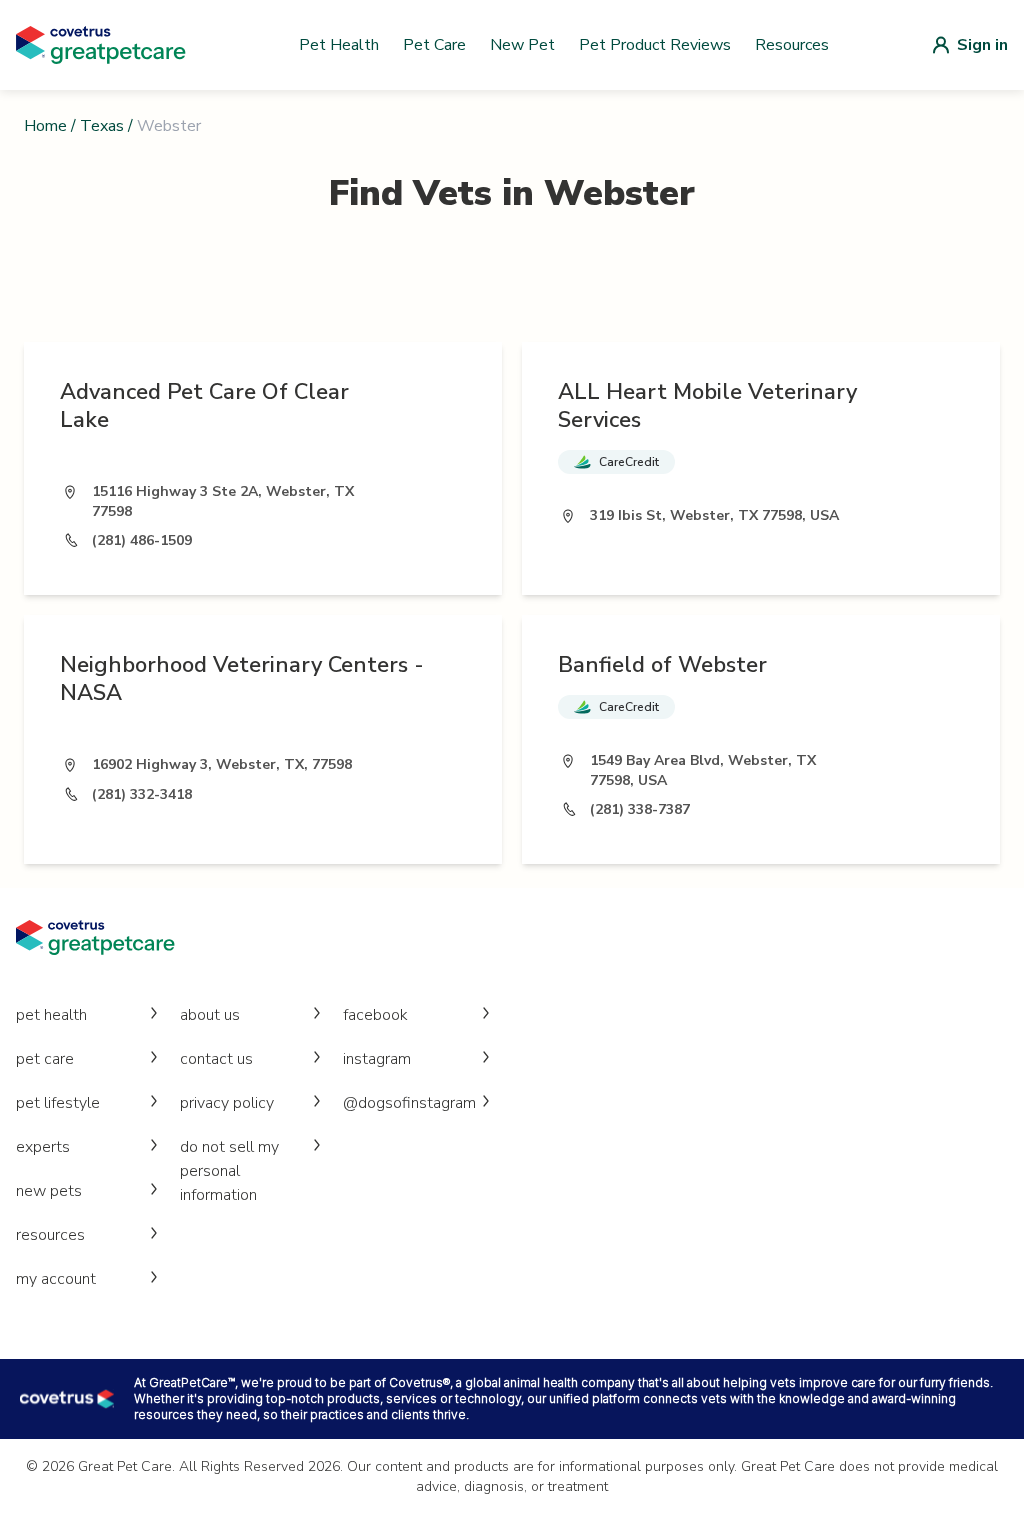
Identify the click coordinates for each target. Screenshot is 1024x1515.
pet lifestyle (58, 1103)
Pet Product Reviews (655, 45)
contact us (216, 1059)
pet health (51, 1015)
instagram (377, 1059)
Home (45, 126)
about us (210, 1015)
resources (50, 1235)
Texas (102, 126)
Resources (792, 45)
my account (56, 1279)
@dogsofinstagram (409, 1103)
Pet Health (339, 45)
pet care (45, 1059)
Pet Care (434, 45)
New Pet (522, 45)
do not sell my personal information (229, 1171)
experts (43, 1147)
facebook (375, 1015)
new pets (49, 1191)
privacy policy (227, 1103)
